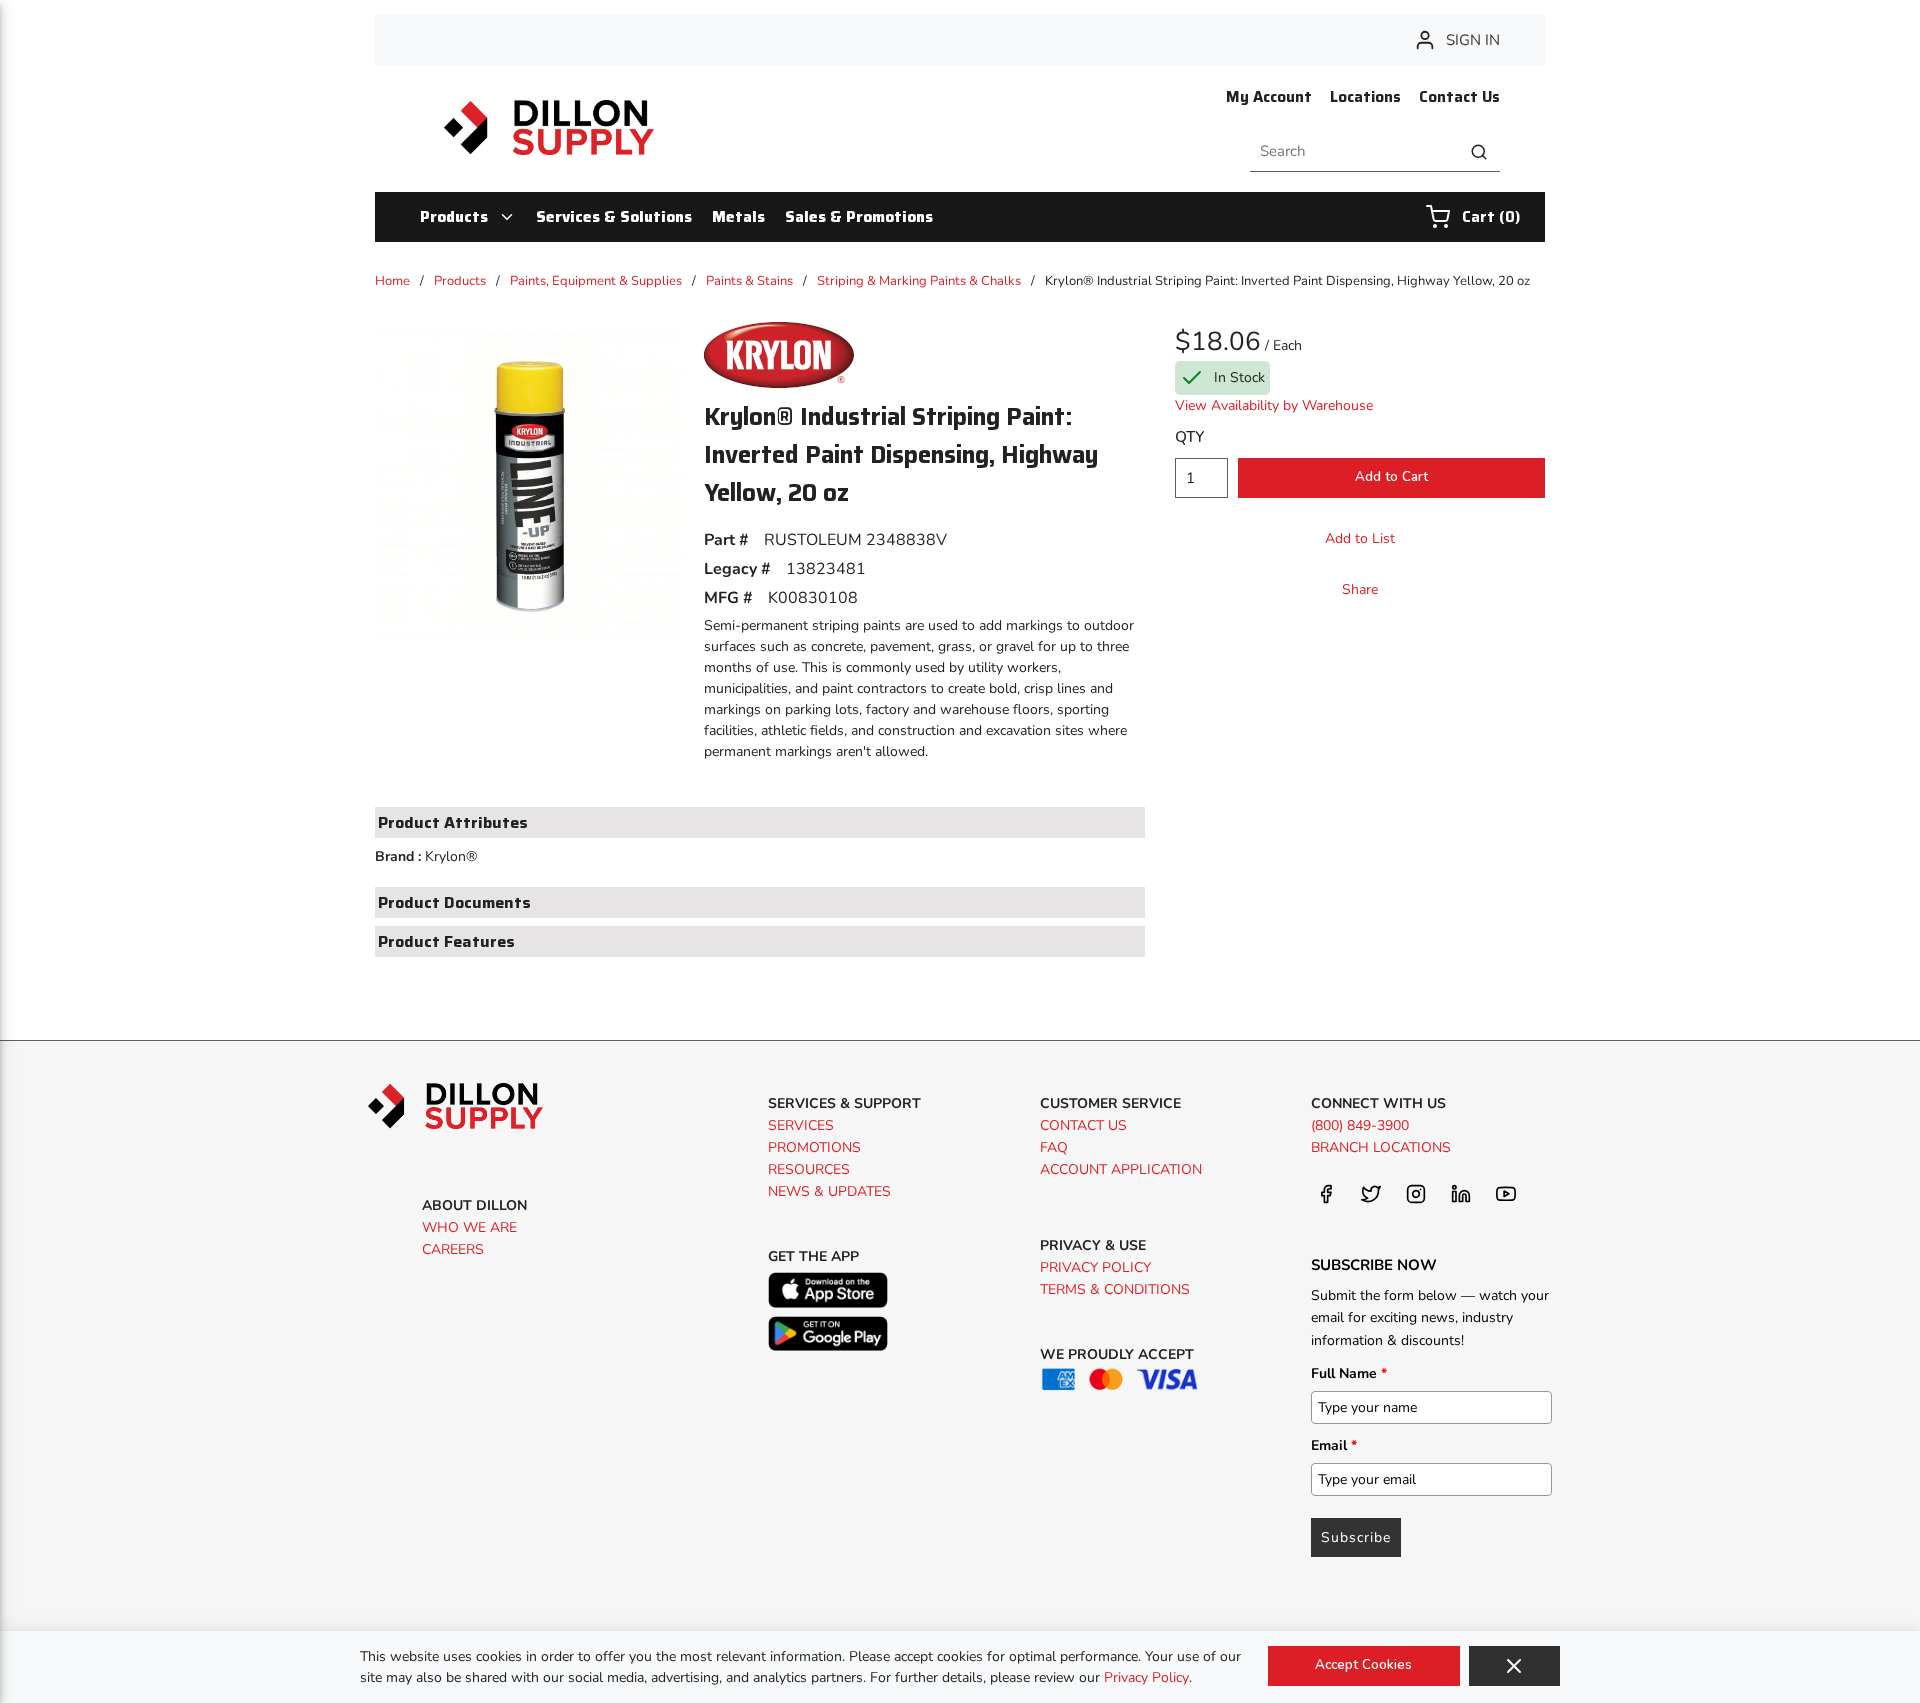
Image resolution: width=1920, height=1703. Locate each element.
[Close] (1514, 1666)
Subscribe (1356, 1537)
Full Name (1349, 1373)
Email (1334, 1445)
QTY (1189, 437)
